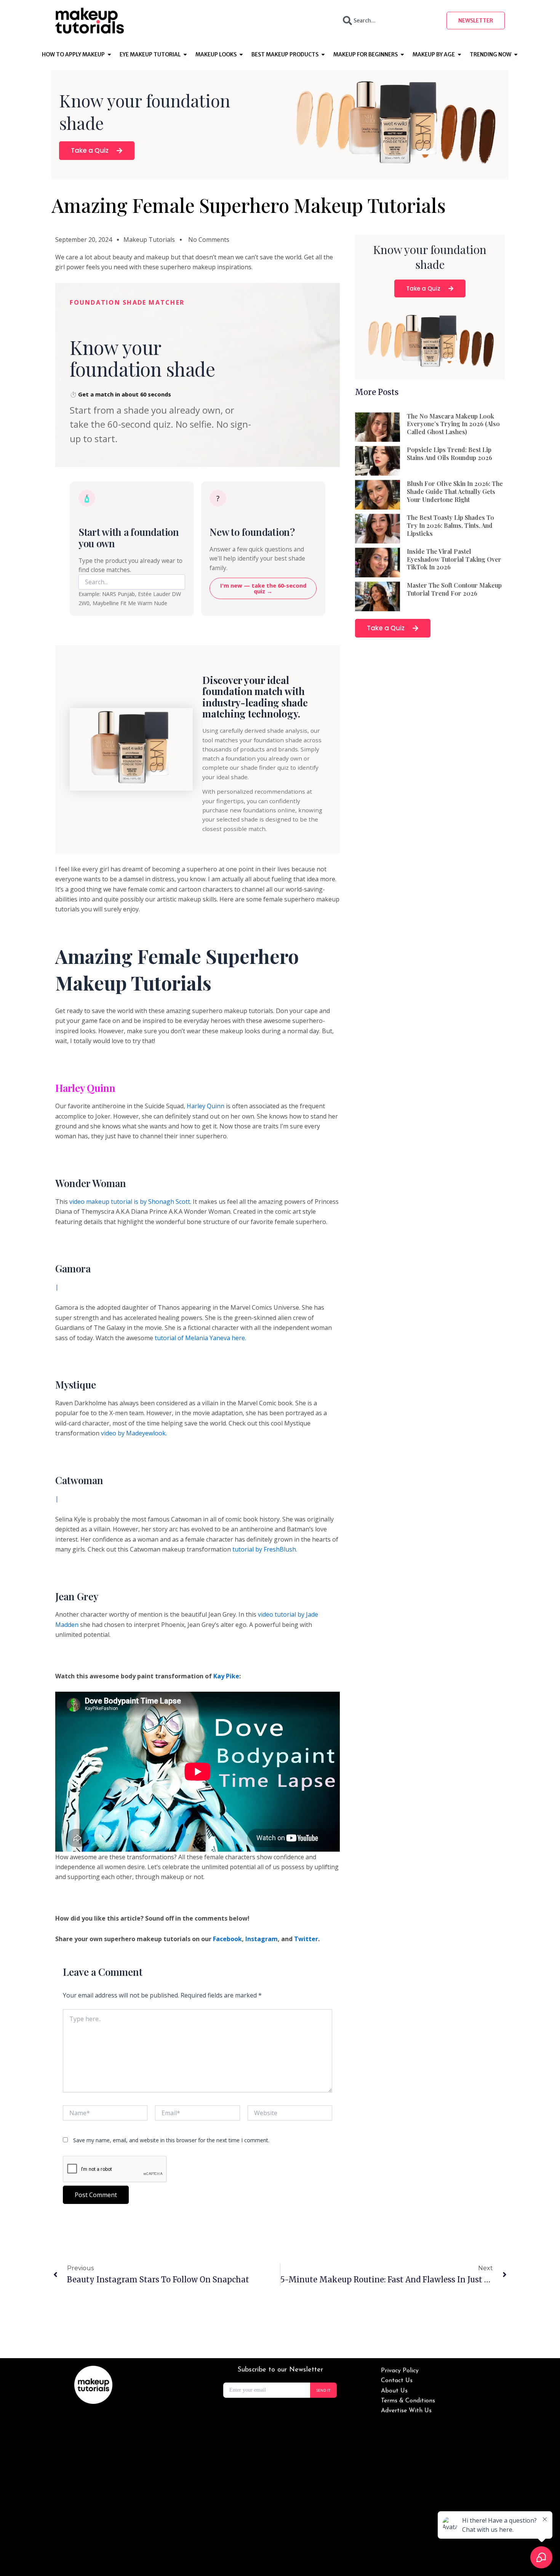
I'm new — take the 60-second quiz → (263, 588)
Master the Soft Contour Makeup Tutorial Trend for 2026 (454, 589)
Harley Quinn (85, 1088)
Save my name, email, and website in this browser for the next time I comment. (171, 2140)
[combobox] (388, 21)
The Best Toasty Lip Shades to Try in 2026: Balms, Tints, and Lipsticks (450, 525)
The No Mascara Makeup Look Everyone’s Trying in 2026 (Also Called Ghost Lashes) (453, 424)
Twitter (306, 1939)
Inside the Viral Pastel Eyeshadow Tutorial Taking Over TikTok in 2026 (454, 559)
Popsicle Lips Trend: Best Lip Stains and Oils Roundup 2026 (450, 454)
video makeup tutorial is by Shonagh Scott (130, 1202)
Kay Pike (226, 1676)
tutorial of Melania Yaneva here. (200, 1338)
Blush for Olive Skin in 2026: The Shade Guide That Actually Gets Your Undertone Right (455, 491)
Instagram (262, 1939)
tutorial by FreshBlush (264, 1549)
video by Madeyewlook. (134, 1433)
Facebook (227, 1939)
